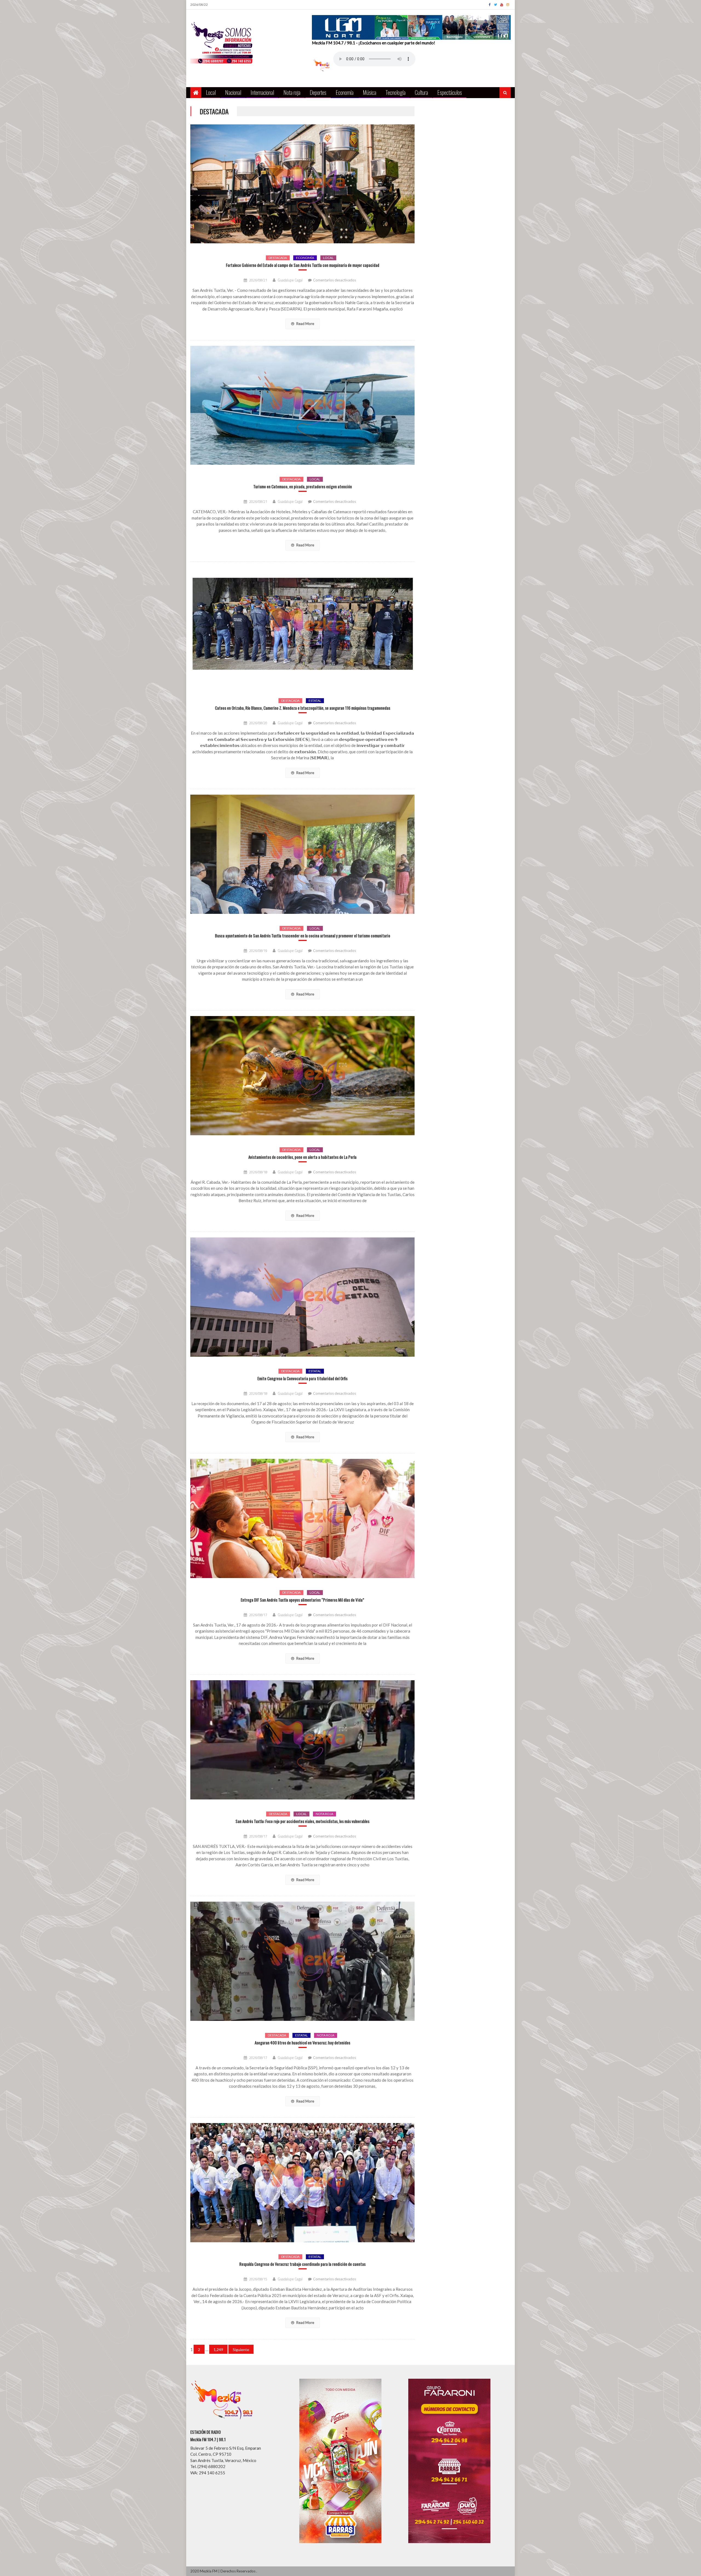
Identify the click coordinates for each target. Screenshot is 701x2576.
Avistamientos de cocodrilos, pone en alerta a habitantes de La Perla (302, 1157)
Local (211, 92)
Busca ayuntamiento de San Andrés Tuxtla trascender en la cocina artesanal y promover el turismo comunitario (303, 936)
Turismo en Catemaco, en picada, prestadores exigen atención (303, 487)
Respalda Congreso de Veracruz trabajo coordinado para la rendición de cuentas (302, 2264)
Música (370, 92)
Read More (305, 324)
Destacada (278, 258)
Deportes (318, 92)
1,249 (218, 2350)
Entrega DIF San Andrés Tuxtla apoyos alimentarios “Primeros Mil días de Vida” (302, 1600)
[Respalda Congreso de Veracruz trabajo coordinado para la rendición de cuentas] (302, 2183)
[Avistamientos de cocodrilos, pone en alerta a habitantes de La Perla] (302, 1076)
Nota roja (292, 92)
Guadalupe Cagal (290, 280)
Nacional (233, 92)
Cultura (421, 92)
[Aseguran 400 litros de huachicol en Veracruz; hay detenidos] (302, 1961)
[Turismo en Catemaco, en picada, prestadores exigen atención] (302, 405)
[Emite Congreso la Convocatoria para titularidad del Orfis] (302, 1297)
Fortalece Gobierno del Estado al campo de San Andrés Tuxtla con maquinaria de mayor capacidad (303, 265)
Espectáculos (450, 92)
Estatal (315, 701)
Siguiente (241, 2350)
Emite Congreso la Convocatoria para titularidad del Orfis (302, 1378)
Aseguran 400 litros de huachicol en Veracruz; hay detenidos (302, 2043)
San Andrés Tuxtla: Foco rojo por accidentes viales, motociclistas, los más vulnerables (302, 1821)
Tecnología (396, 92)
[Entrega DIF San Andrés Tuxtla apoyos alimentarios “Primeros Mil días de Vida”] (302, 1518)
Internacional (262, 92)
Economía (345, 92)
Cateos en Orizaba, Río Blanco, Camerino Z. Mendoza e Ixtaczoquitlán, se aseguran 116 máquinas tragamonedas (303, 708)
